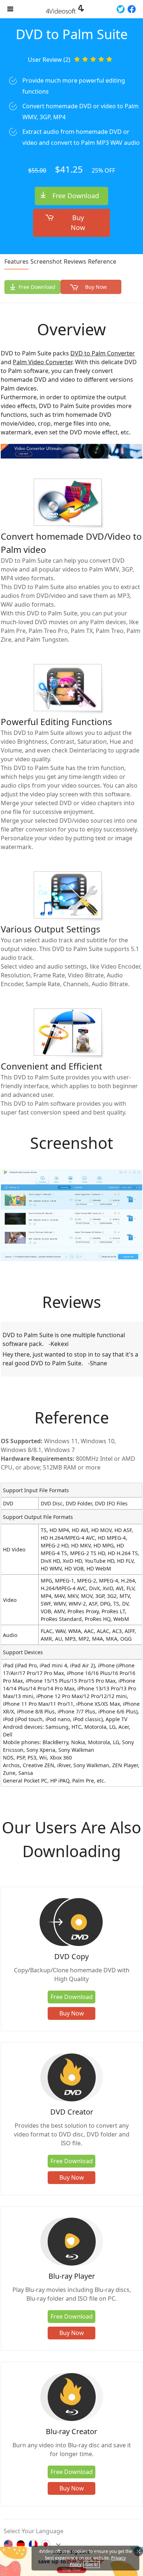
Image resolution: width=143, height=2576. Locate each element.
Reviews (75, 261)
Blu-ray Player (72, 2276)
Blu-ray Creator (71, 2431)
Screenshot (46, 261)
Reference (102, 261)
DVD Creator (72, 2112)
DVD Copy (71, 1956)
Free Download (76, 196)
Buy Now (78, 222)
